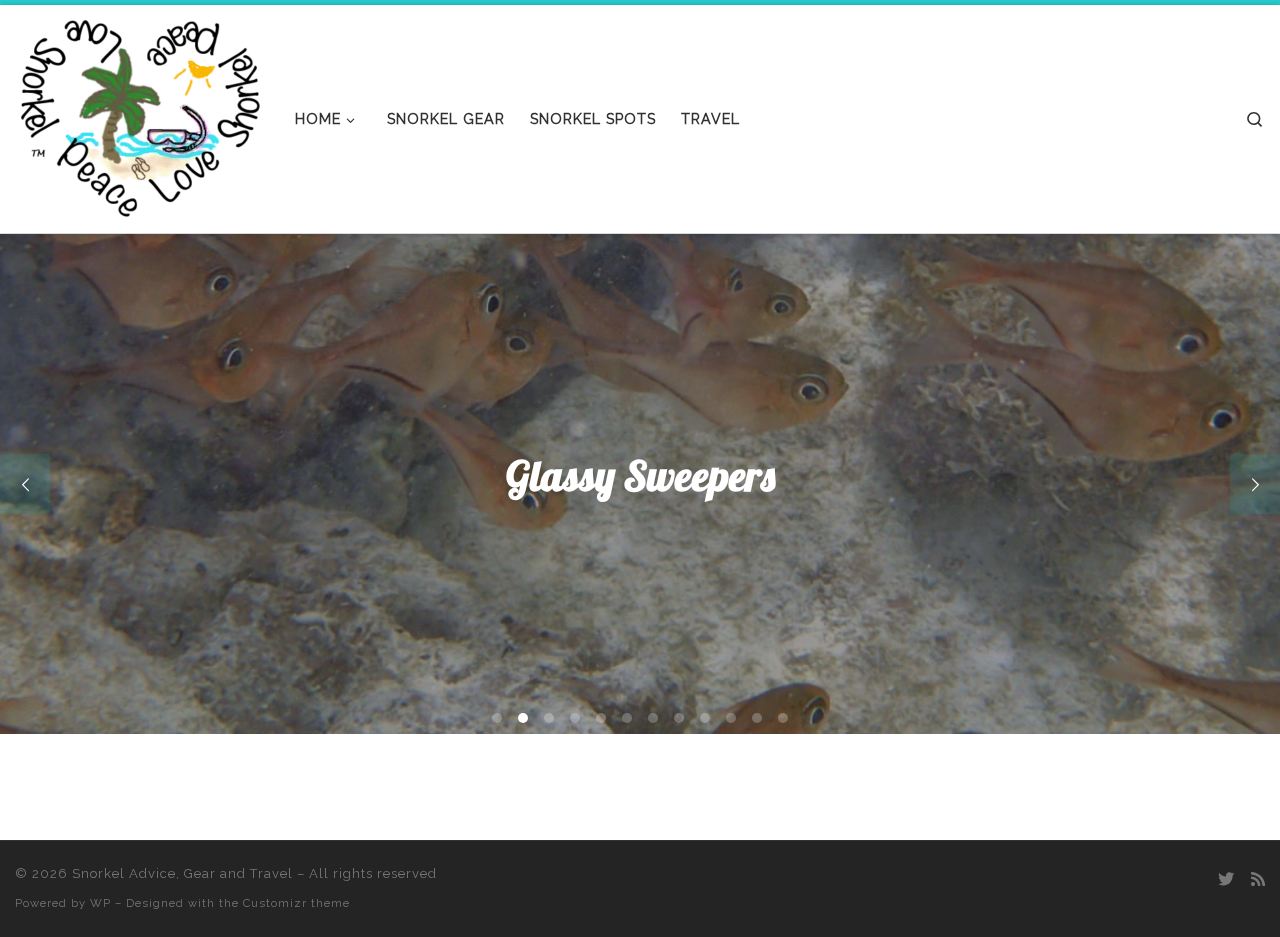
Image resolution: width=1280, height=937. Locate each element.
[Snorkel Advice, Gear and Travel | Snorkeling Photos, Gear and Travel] (140, 114)
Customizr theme (296, 903)
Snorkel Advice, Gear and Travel (182, 873)
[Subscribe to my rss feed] (1258, 879)
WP (100, 903)
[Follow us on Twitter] (1226, 879)
